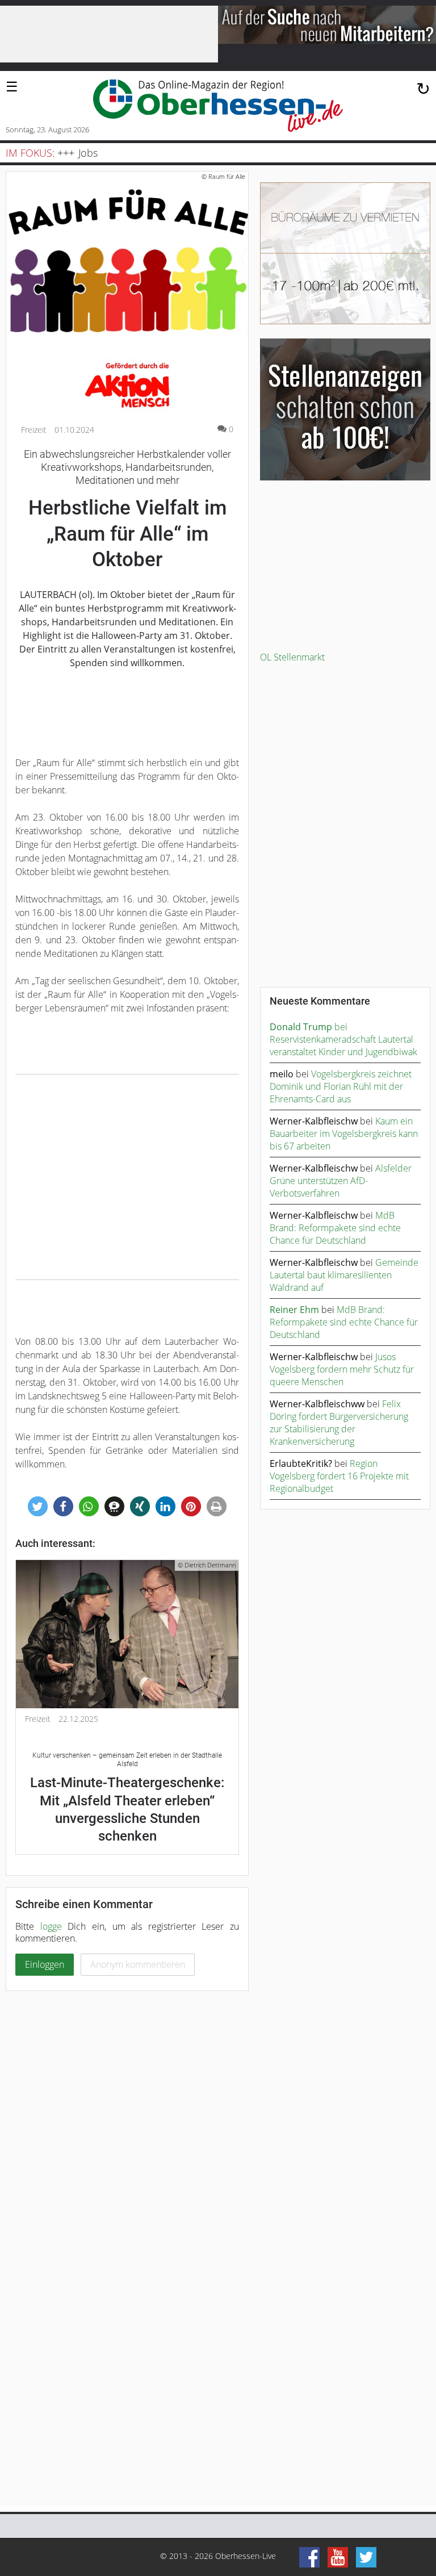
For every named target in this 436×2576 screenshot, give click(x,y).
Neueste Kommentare (320, 1001)
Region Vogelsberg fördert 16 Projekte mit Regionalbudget (339, 1476)
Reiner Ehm (294, 1310)
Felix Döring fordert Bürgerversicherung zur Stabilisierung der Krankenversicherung (339, 1423)
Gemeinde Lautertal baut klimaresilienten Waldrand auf (344, 1275)
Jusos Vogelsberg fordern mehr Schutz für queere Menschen (342, 1369)
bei (309, 1027)
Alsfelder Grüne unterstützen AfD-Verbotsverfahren (341, 1181)
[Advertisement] (127, 1177)
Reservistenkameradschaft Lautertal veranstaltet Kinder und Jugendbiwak (343, 1046)
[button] (38, 1506)
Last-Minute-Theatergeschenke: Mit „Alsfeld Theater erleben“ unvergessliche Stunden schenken (127, 1798)
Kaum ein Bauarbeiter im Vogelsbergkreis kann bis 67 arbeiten (344, 1134)
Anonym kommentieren (138, 1964)
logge (51, 1926)
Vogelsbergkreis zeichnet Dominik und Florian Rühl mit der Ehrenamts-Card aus (341, 1086)
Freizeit (34, 430)
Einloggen (45, 1964)
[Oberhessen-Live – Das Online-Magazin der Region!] (218, 106)
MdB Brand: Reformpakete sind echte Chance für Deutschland (335, 1228)
